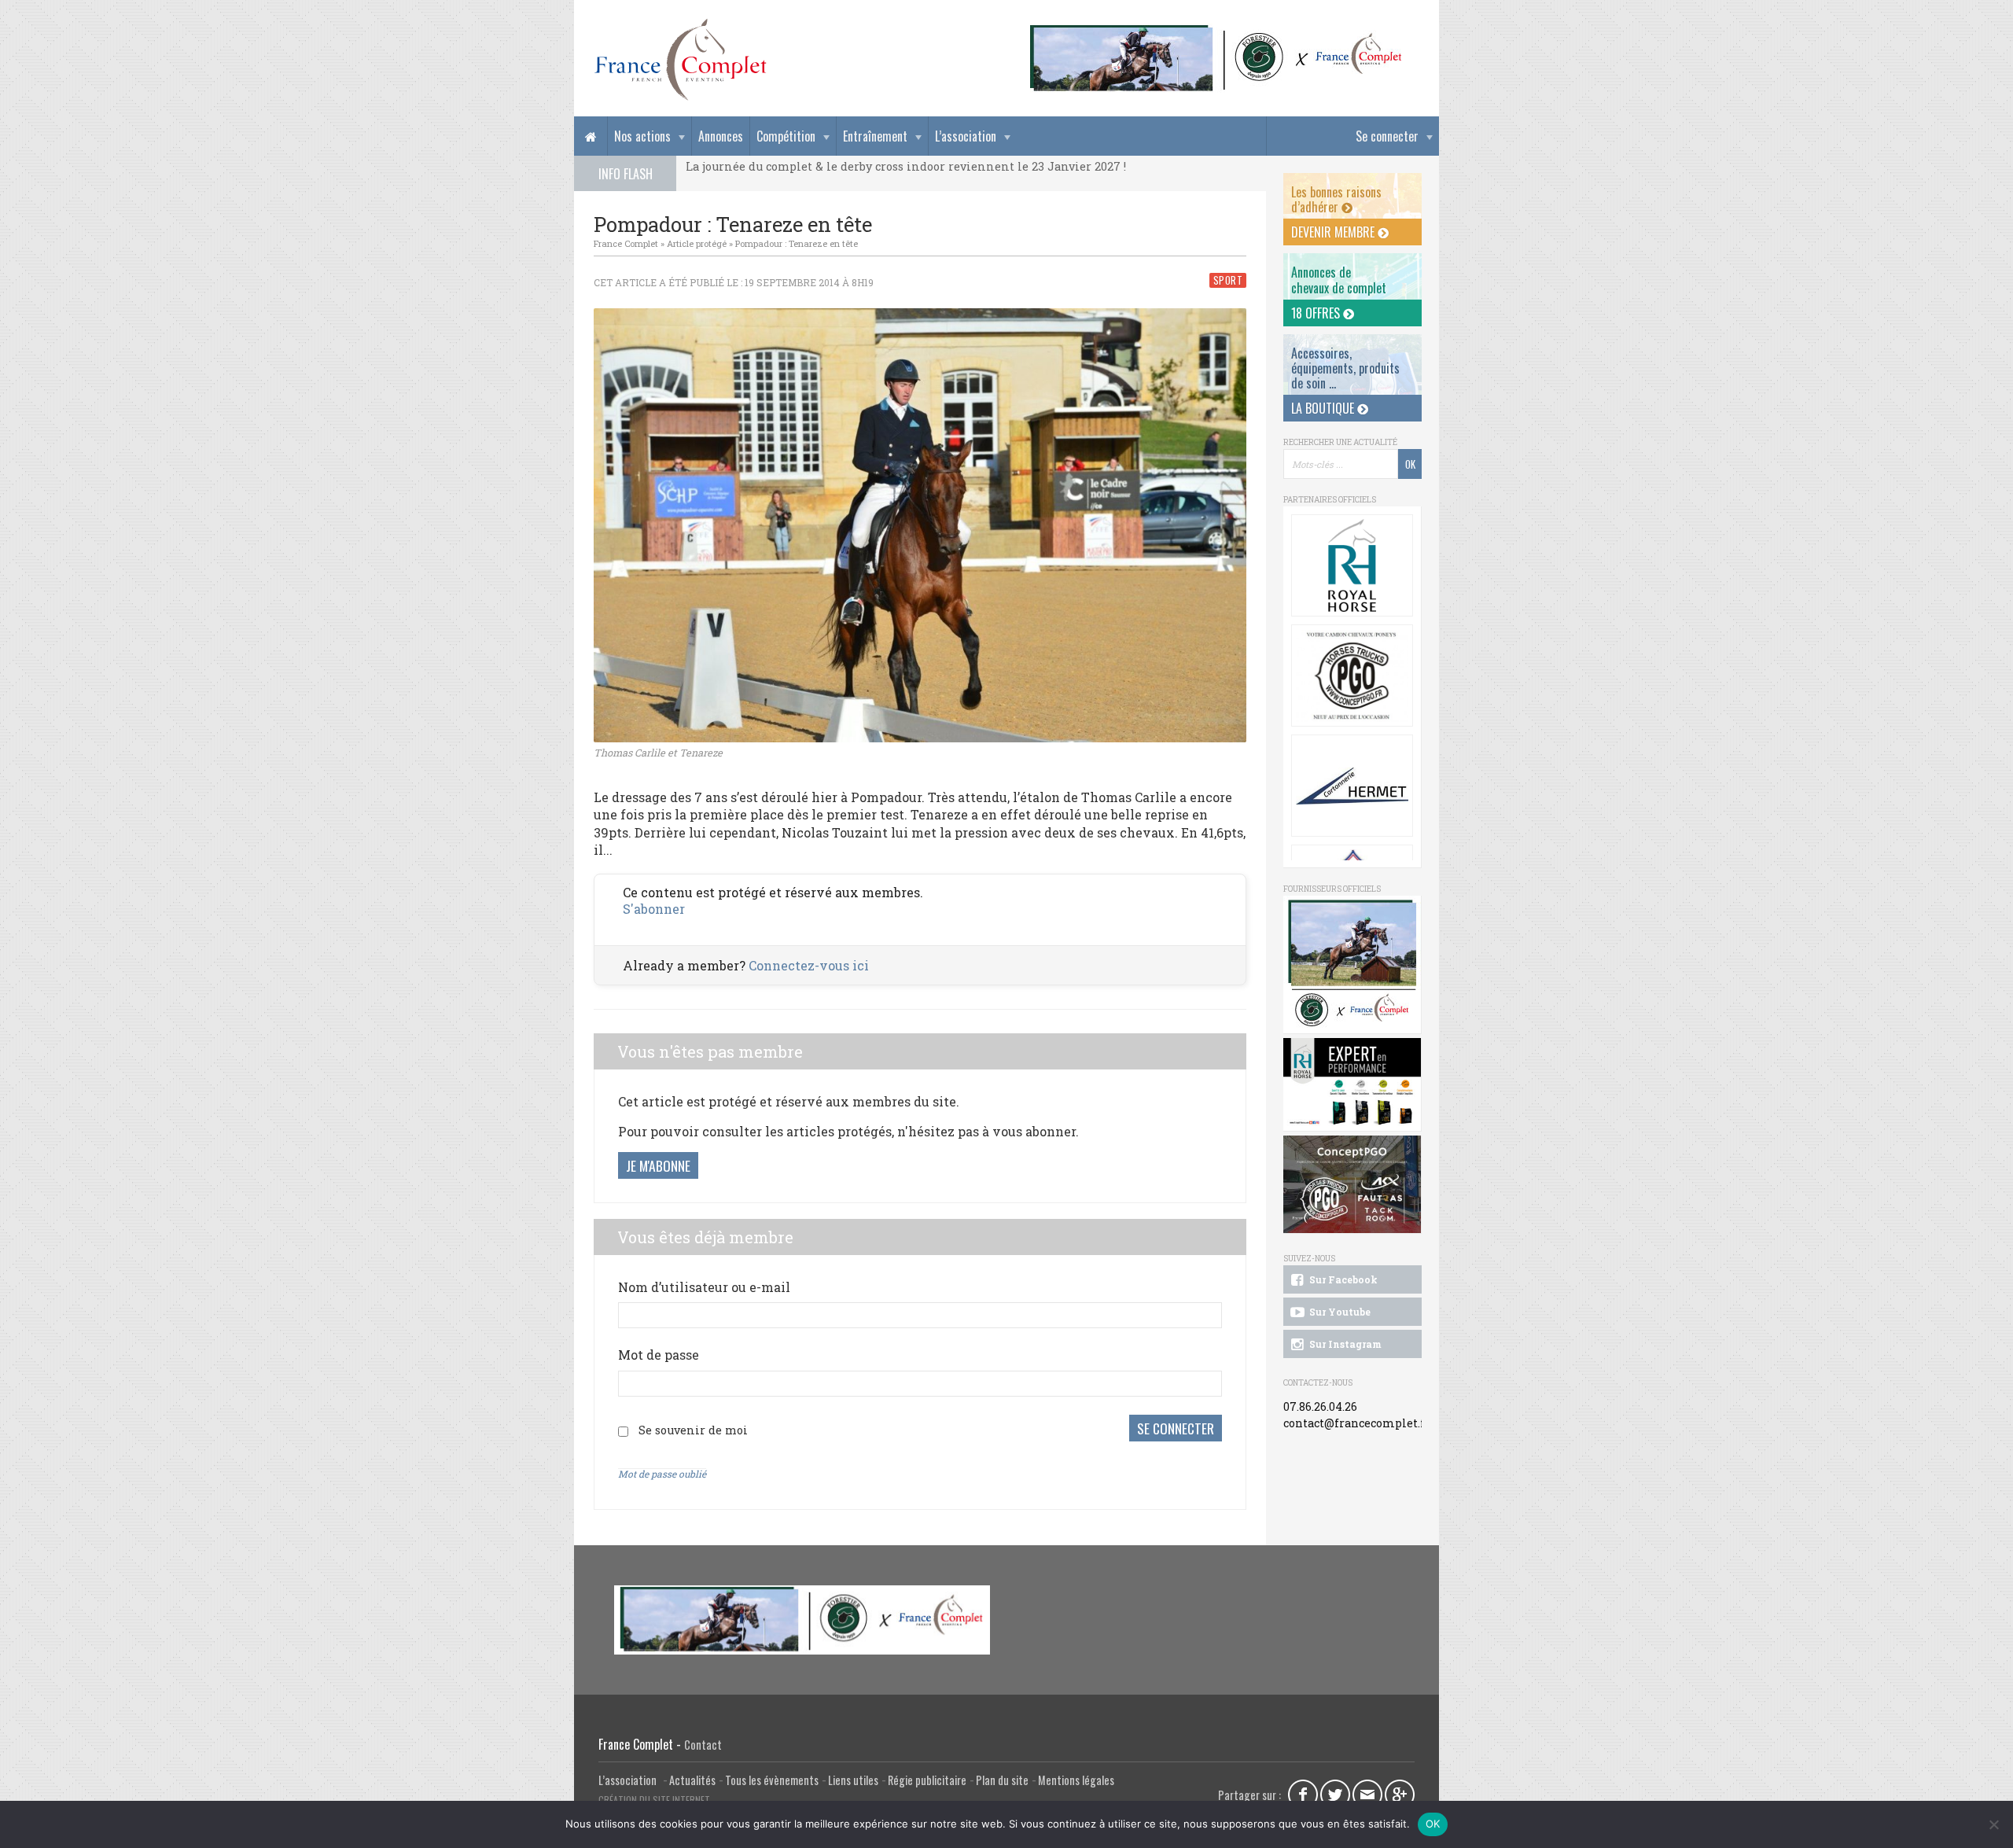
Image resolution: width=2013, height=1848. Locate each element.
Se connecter (1387, 136)
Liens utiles (853, 1780)
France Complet (626, 243)
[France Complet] (680, 60)
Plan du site (1002, 1780)
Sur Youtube (1339, 1312)
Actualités (692, 1780)
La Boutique (1324, 408)
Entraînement (875, 136)
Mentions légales (1076, 1780)
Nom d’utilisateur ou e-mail (704, 1287)
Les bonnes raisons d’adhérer (1336, 199)
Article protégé (697, 243)
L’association (966, 136)
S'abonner (654, 909)
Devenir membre (1334, 232)
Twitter (1335, 1795)
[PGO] (1352, 1185)
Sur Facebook (1342, 1279)
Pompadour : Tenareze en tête (797, 243)
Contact (703, 1745)
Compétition (786, 136)
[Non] (1993, 1824)
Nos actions (642, 136)
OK (1433, 1824)
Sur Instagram (1344, 1344)
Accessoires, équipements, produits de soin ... (1345, 368)
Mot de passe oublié (662, 1474)
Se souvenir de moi (693, 1430)
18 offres (1317, 313)
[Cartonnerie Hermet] (1352, 786)
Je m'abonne (658, 1165)
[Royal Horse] (1352, 565)
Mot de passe (659, 1355)
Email (1367, 1795)
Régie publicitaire (927, 1780)
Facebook (1303, 1795)
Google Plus (1400, 1795)
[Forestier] (1216, 32)
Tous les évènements (772, 1780)
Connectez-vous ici (809, 965)
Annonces (721, 136)
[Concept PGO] (1352, 676)
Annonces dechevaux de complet (1339, 280)
